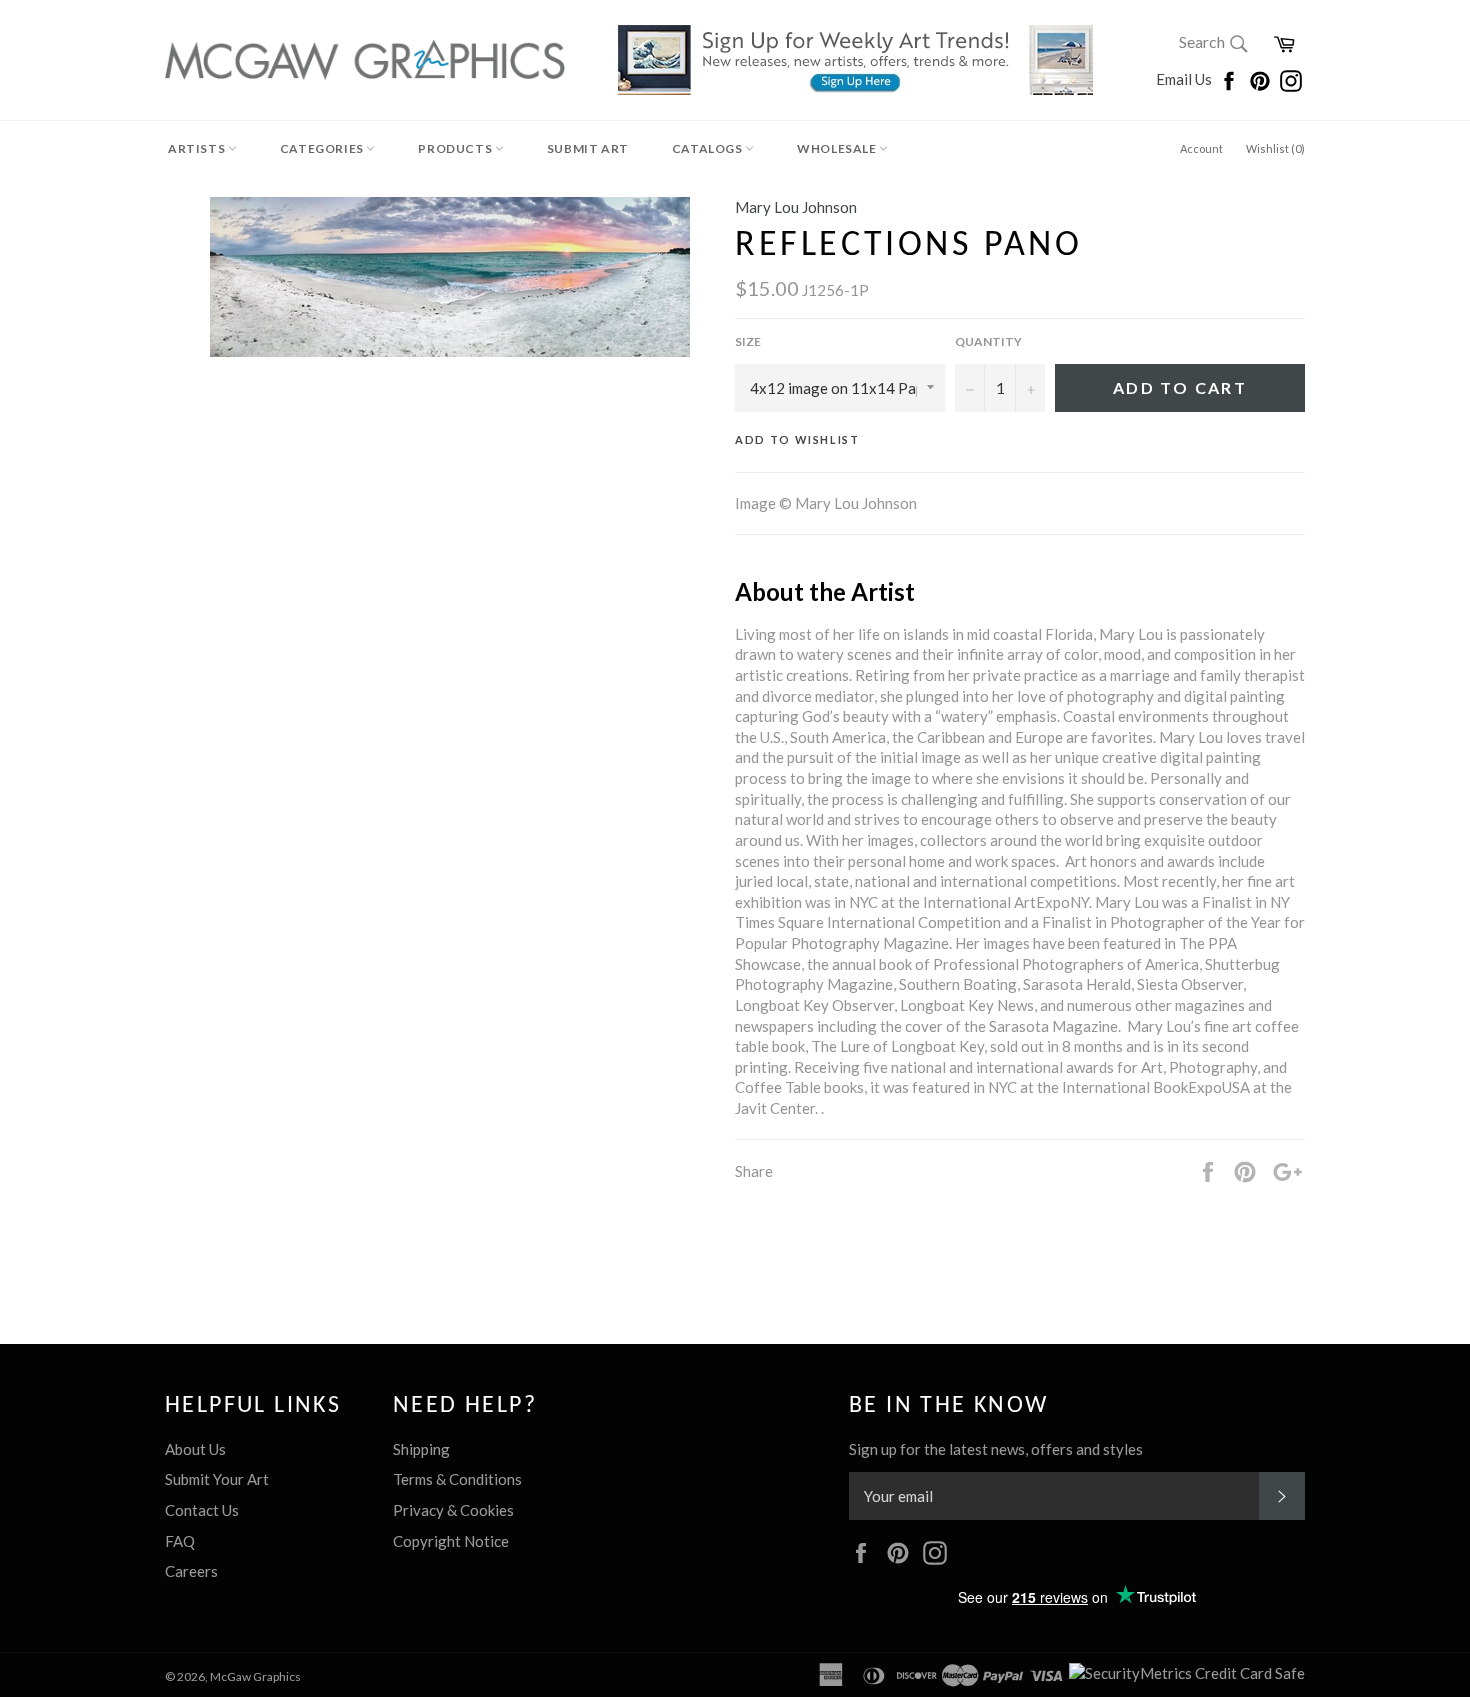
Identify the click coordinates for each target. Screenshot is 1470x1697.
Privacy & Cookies (453, 1510)
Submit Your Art (217, 1479)
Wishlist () (1275, 148)
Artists (198, 148)
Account (1201, 148)
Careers (191, 1571)
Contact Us (202, 1510)
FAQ (180, 1541)
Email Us (1185, 79)
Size (748, 341)
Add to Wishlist (797, 439)
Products (456, 148)
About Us (195, 1449)
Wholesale (838, 148)
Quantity (988, 341)
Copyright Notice (451, 1541)
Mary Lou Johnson (796, 207)
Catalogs (708, 148)
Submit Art (588, 148)
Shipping (421, 1449)
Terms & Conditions (457, 1479)
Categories (323, 148)
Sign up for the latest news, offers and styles (996, 1449)
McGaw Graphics (255, 1676)
